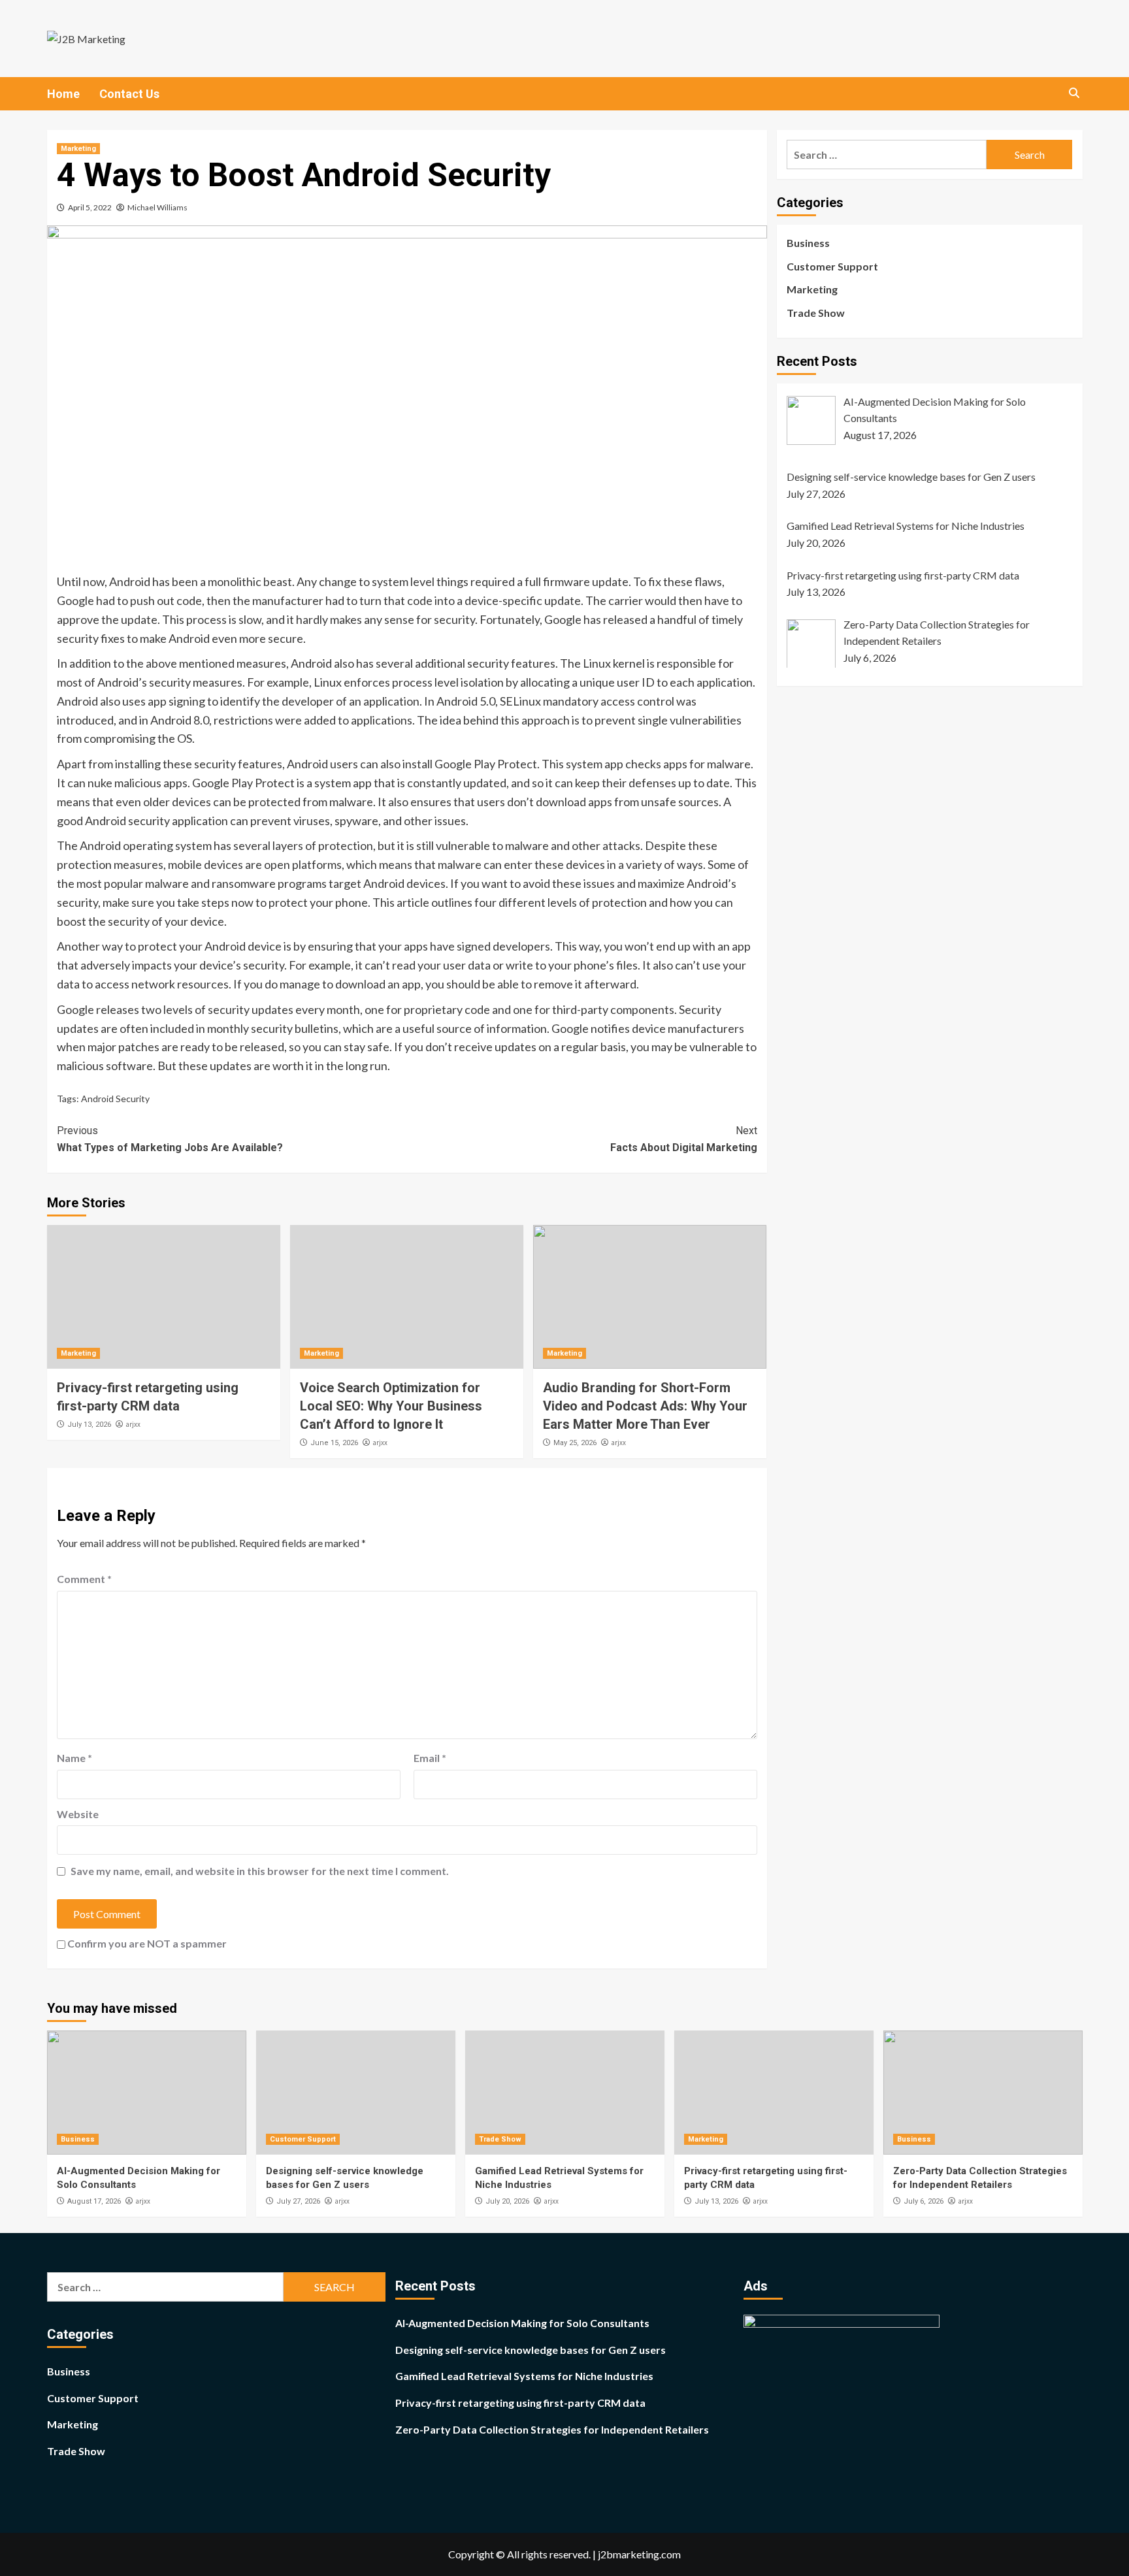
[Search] (1074, 93)
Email (430, 1758)
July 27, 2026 (298, 2201)
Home (63, 94)
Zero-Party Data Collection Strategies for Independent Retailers (552, 2429)
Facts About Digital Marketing (684, 1139)
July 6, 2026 (924, 2201)
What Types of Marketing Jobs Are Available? (170, 1139)
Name (74, 1758)
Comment (84, 1579)
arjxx (133, 1424)
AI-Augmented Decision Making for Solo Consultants (522, 2323)
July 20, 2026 (507, 2201)
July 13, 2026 (89, 1425)
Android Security (115, 1099)
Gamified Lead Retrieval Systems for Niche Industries (524, 2376)
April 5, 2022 (90, 207)
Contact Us (129, 94)
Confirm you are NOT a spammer (146, 1943)
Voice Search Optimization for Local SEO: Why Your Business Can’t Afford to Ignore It (391, 1406)
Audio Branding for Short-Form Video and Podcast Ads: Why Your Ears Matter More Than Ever (645, 1406)
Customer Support (832, 266)
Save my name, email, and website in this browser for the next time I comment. (260, 1871)
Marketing (78, 149)
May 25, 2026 (575, 1443)
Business (808, 243)
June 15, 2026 (334, 1443)
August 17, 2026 (94, 2201)
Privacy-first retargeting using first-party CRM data (520, 2403)
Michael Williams (157, 207)
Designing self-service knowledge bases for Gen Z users (531, 2350)
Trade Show (816, 313)
